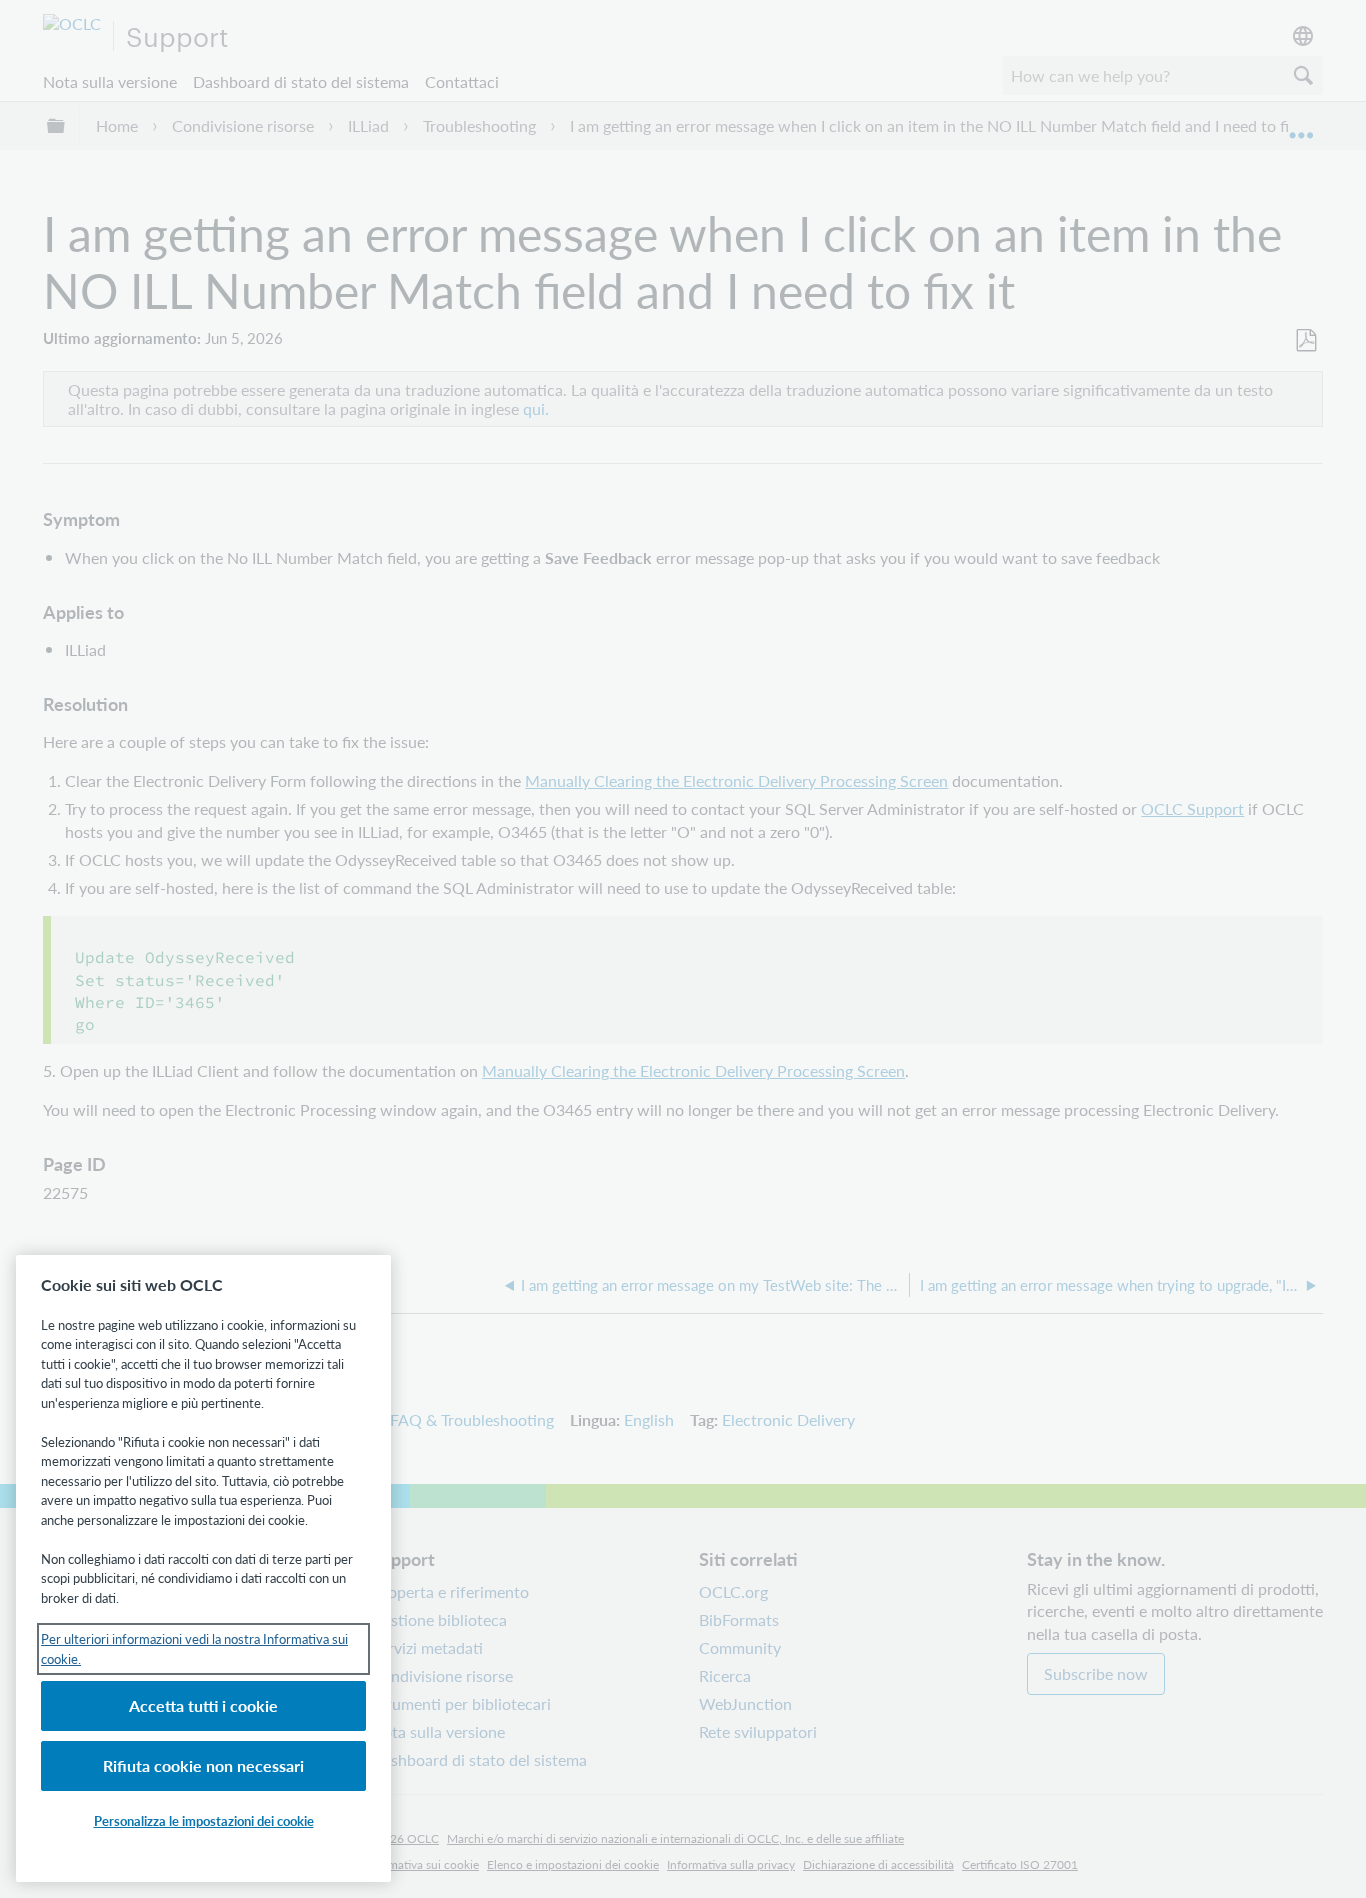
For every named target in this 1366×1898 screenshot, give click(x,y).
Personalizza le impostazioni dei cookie (204, 1820)
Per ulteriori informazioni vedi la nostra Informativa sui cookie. (194, 1648)
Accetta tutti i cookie (203, 1705)
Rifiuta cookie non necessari (203, 1765)
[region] (203, 1568)
